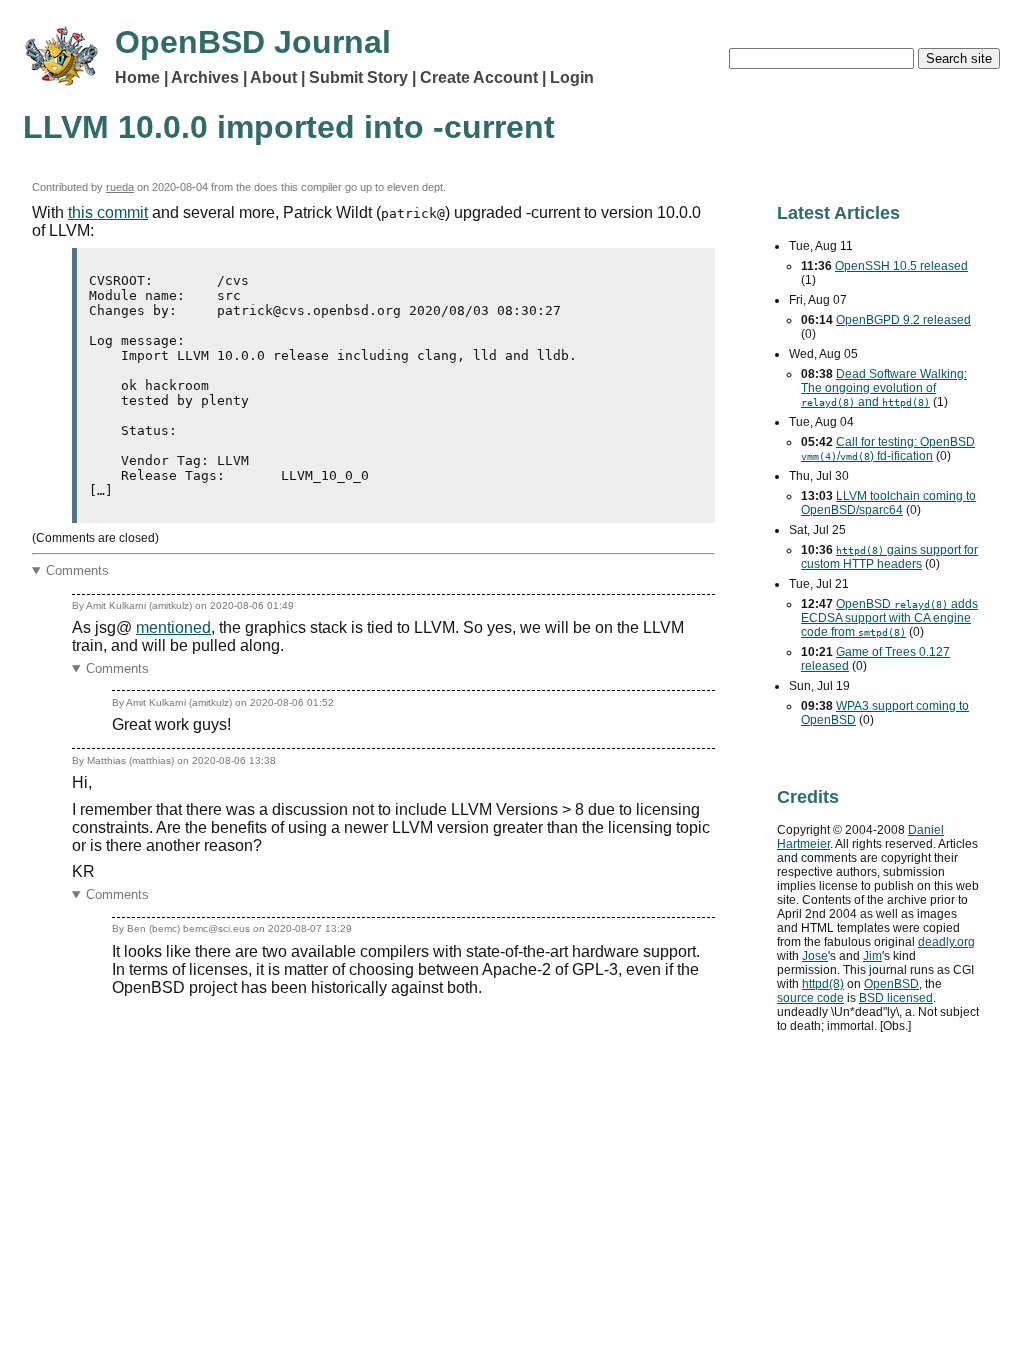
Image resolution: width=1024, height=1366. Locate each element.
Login (572, 77)
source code (810, 998)
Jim (872, 956)
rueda (120, 187)
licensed (896, 998)
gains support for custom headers (889, 557)
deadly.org (946, 942)
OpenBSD (891, 984)
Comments (77, 570)
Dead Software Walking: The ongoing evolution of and (884, 388)
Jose (815, 956)
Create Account (479, 77)
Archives (205, 77)
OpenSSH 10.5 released (901, 266)
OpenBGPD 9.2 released (903, 320)
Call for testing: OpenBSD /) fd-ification (888, 449)
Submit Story (358, 77)
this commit (108, 212)
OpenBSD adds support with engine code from (889, 618)
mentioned (173, 627)
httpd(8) (823, 984)
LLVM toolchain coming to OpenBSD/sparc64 (888, 503)
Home (137, 77)
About (273, 77)
